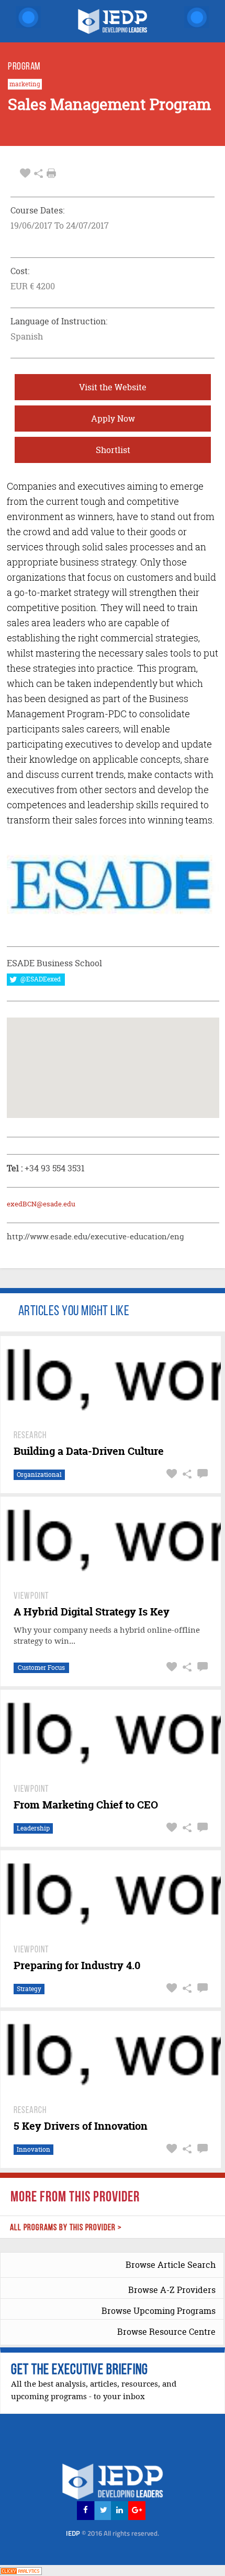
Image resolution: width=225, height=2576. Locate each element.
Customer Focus (41, 1668)
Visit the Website (113, 387)
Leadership (33, 1828)
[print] (51, 173)
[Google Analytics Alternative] (21, 2570)
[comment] (201, 1474)
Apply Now (113, 419)
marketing (25, 84)
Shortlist (113, 450)
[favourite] (25, 173)
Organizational (39, 1475)
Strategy (29, 1989)
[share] (38, 173)
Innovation (33, 2149)
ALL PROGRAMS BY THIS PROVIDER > (66, 2228)
